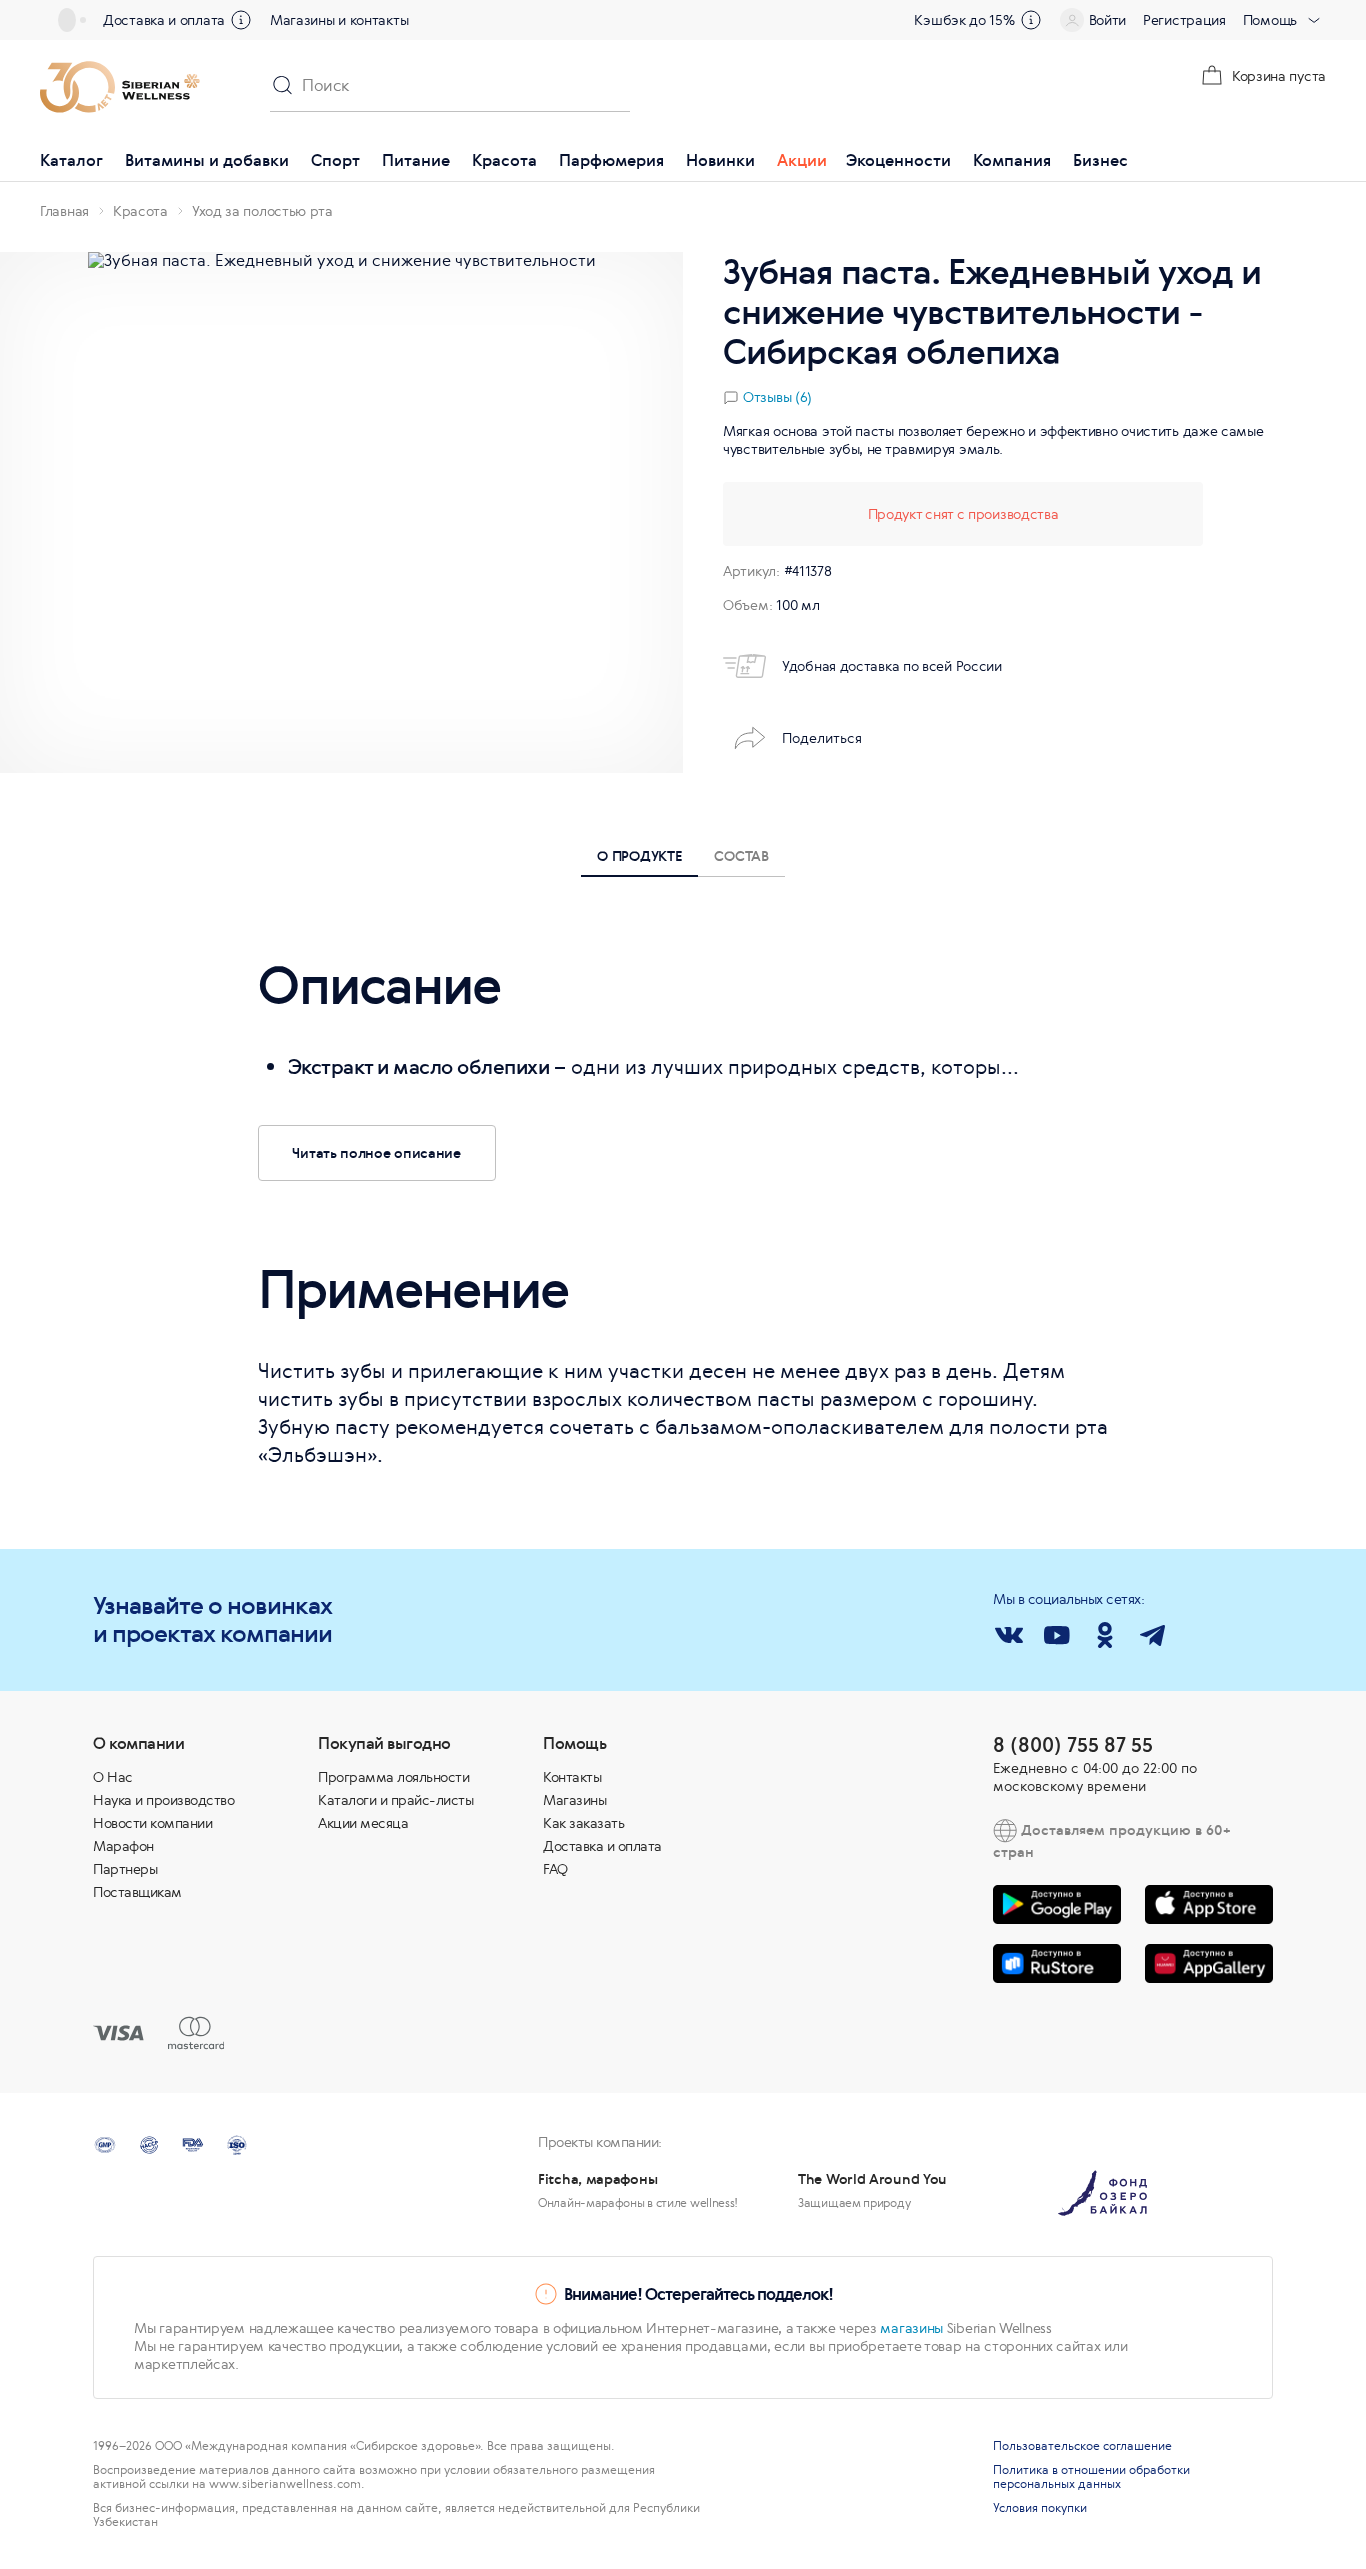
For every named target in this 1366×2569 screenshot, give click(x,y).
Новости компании (152, 1823)
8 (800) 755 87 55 (1073, 1744)
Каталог (71, 160)
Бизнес (1100, 160)
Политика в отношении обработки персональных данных (1091, 2477)
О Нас (113, 1777)
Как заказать (583, 1823)
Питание (416, 160)
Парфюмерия (611, 160)
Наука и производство (163, 1800)
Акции (802, 160)
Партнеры (125, 1869)
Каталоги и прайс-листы (395, 1800)
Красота (504, 160)
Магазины (574, 1800)
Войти (1108, 20)
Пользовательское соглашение (1082, 2446)
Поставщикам (137, 1892)
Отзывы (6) (777, 397)
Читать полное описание (376, 1152)
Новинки (720, 160)
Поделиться (822, 738)
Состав (741, 855)
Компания (1012, 160)
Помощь (1270, 20)
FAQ (555, 1869)
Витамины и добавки (207, 160)
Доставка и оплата (164, 20)
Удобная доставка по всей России (892, 666)
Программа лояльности (393, 1777)
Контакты (572, 1777)
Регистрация (1184, 20)
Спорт (335, 160)
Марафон (123, 1846)
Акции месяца (363, 1823)
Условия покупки (1040, 2508)
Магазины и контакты (339, 20)
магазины (911, 2328)
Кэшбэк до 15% (964, 20)
